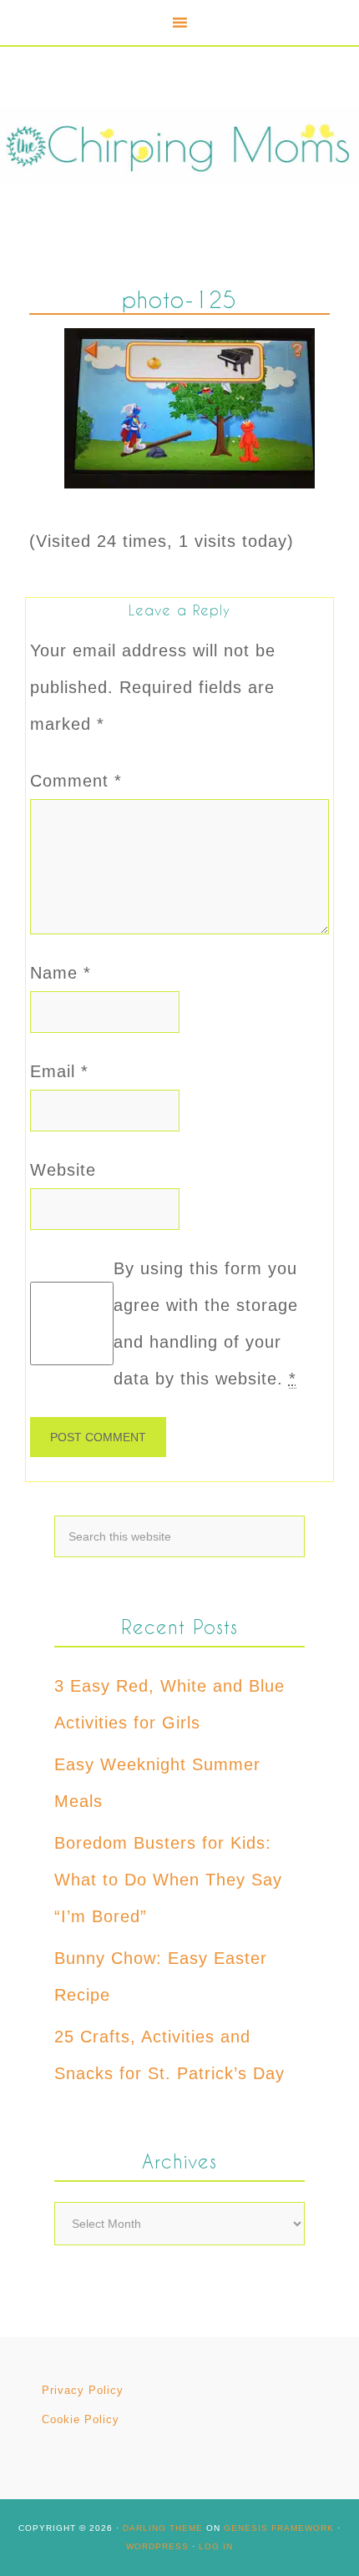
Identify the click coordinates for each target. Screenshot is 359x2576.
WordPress (157, 2546)
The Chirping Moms (179, 145)
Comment (76, 781)
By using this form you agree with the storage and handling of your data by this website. (206, 1323)
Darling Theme (163, 2528)
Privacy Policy (83, 2390)
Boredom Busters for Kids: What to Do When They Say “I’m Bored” (168, 1880)
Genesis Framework (279, 2528)
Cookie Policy (81, 2419)
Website (63, 1170)
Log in (216, 2546)
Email (59, 1071)
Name (61, 973)
